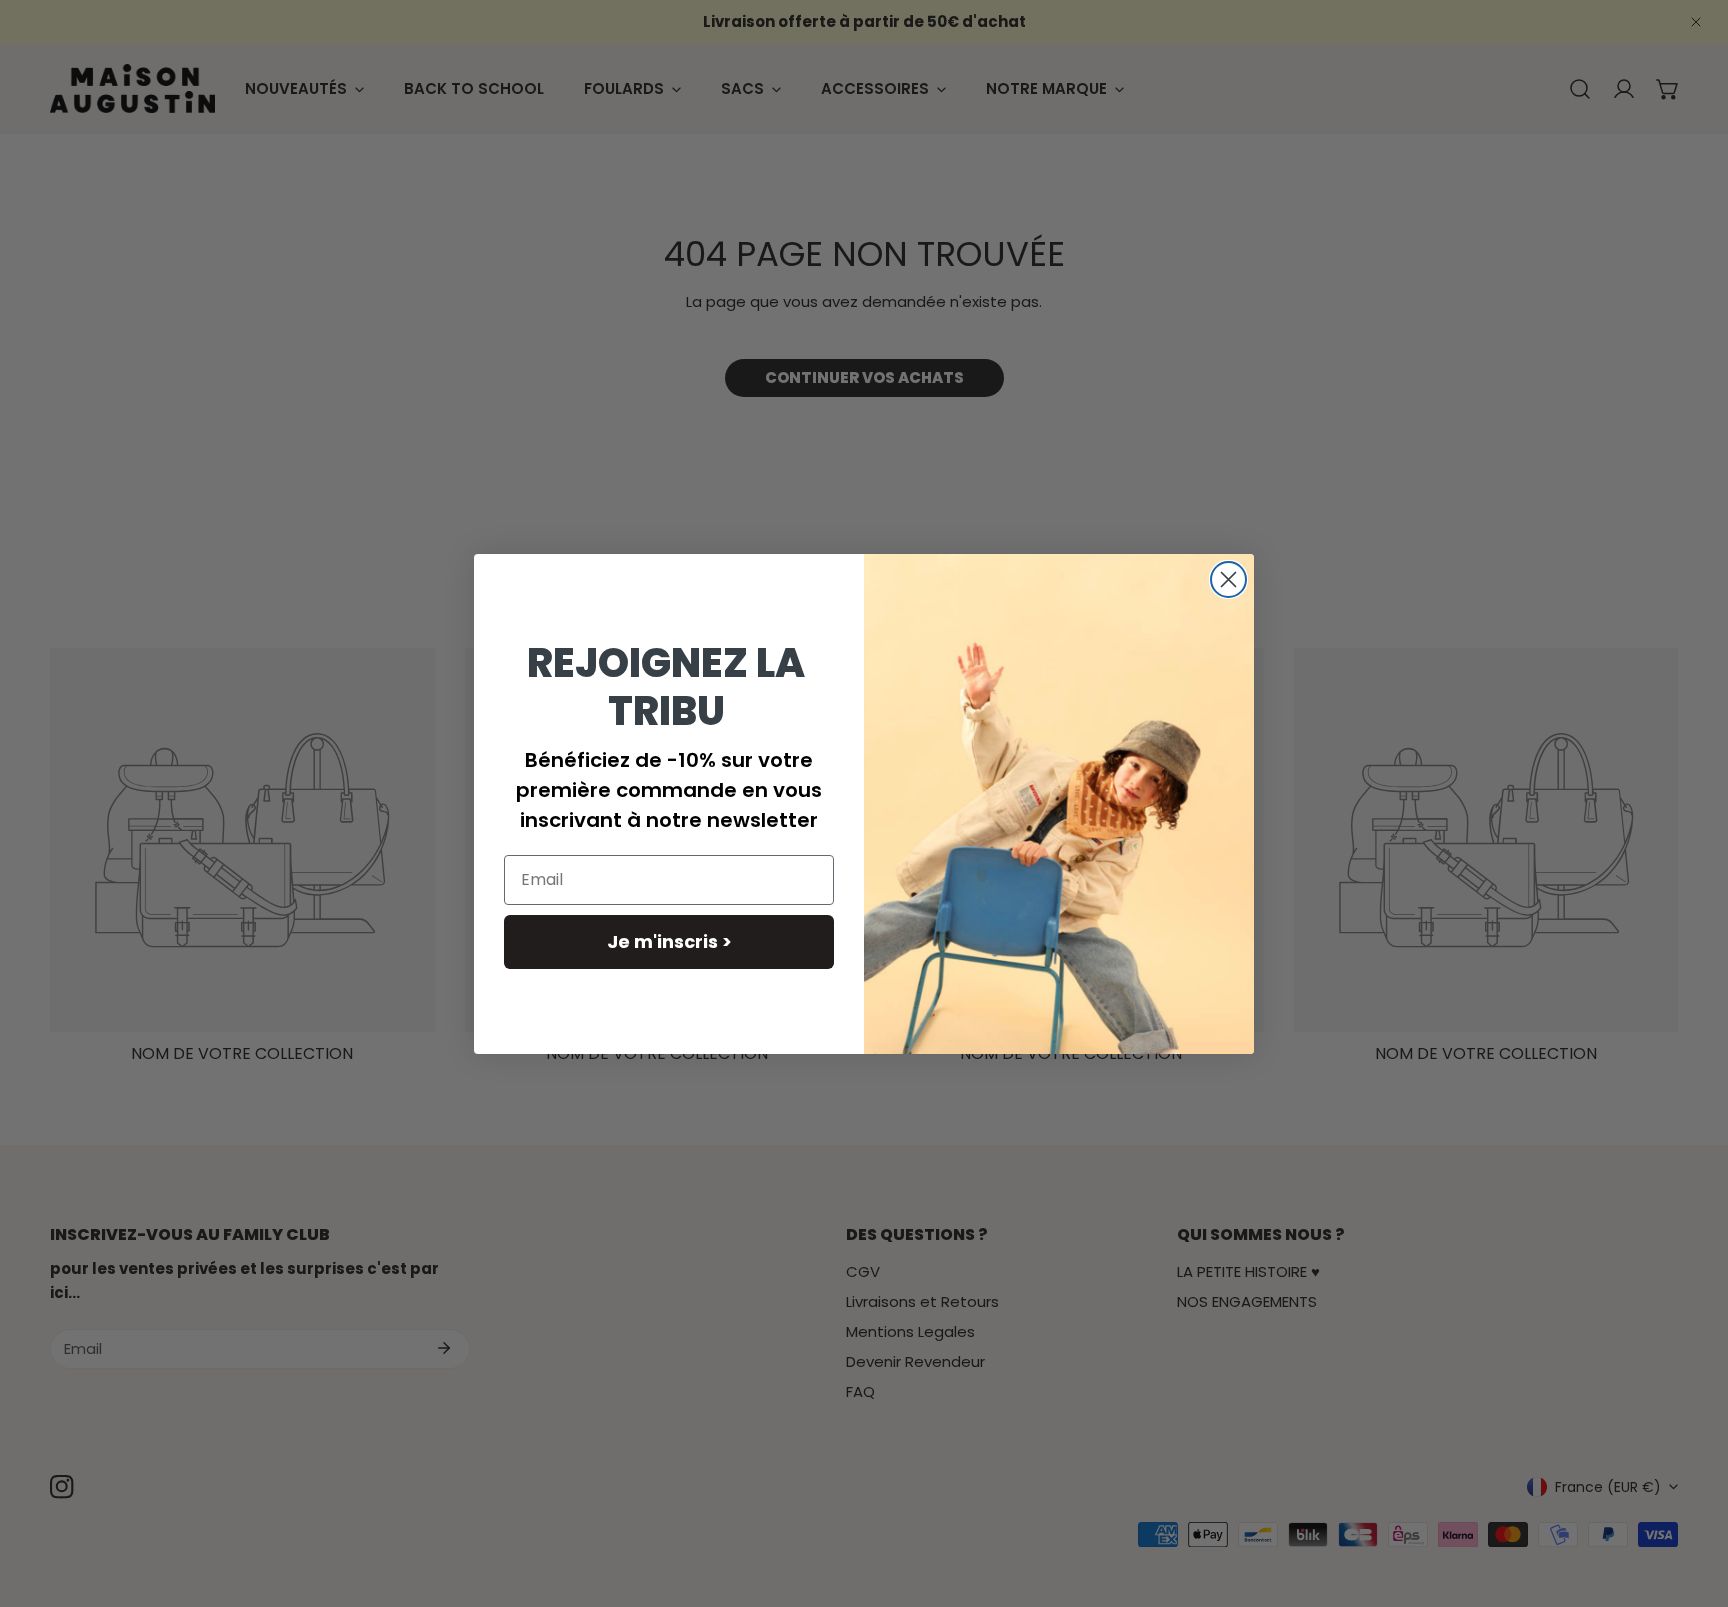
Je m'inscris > (669, 941)
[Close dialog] (1228, 579)
